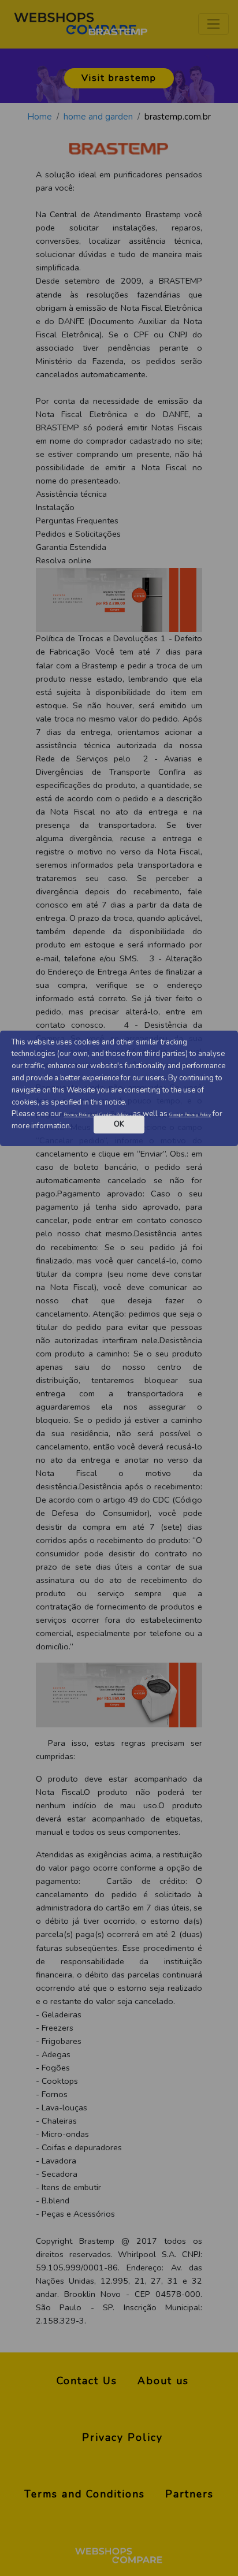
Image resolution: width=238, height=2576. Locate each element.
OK (119, 1124)
